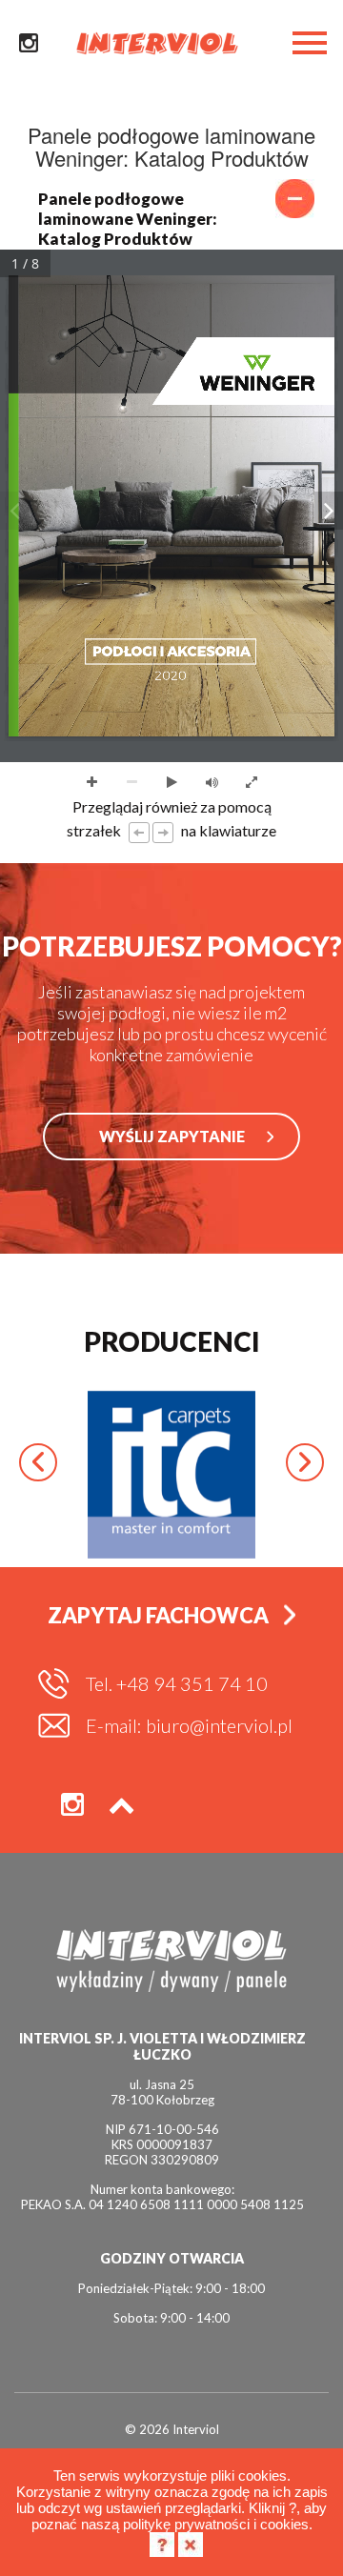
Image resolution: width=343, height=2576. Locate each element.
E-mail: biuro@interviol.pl (189, 1725)
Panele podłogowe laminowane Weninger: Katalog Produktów (128, 219)
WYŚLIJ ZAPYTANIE (172, 1136)
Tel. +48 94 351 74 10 (177, 1683)
